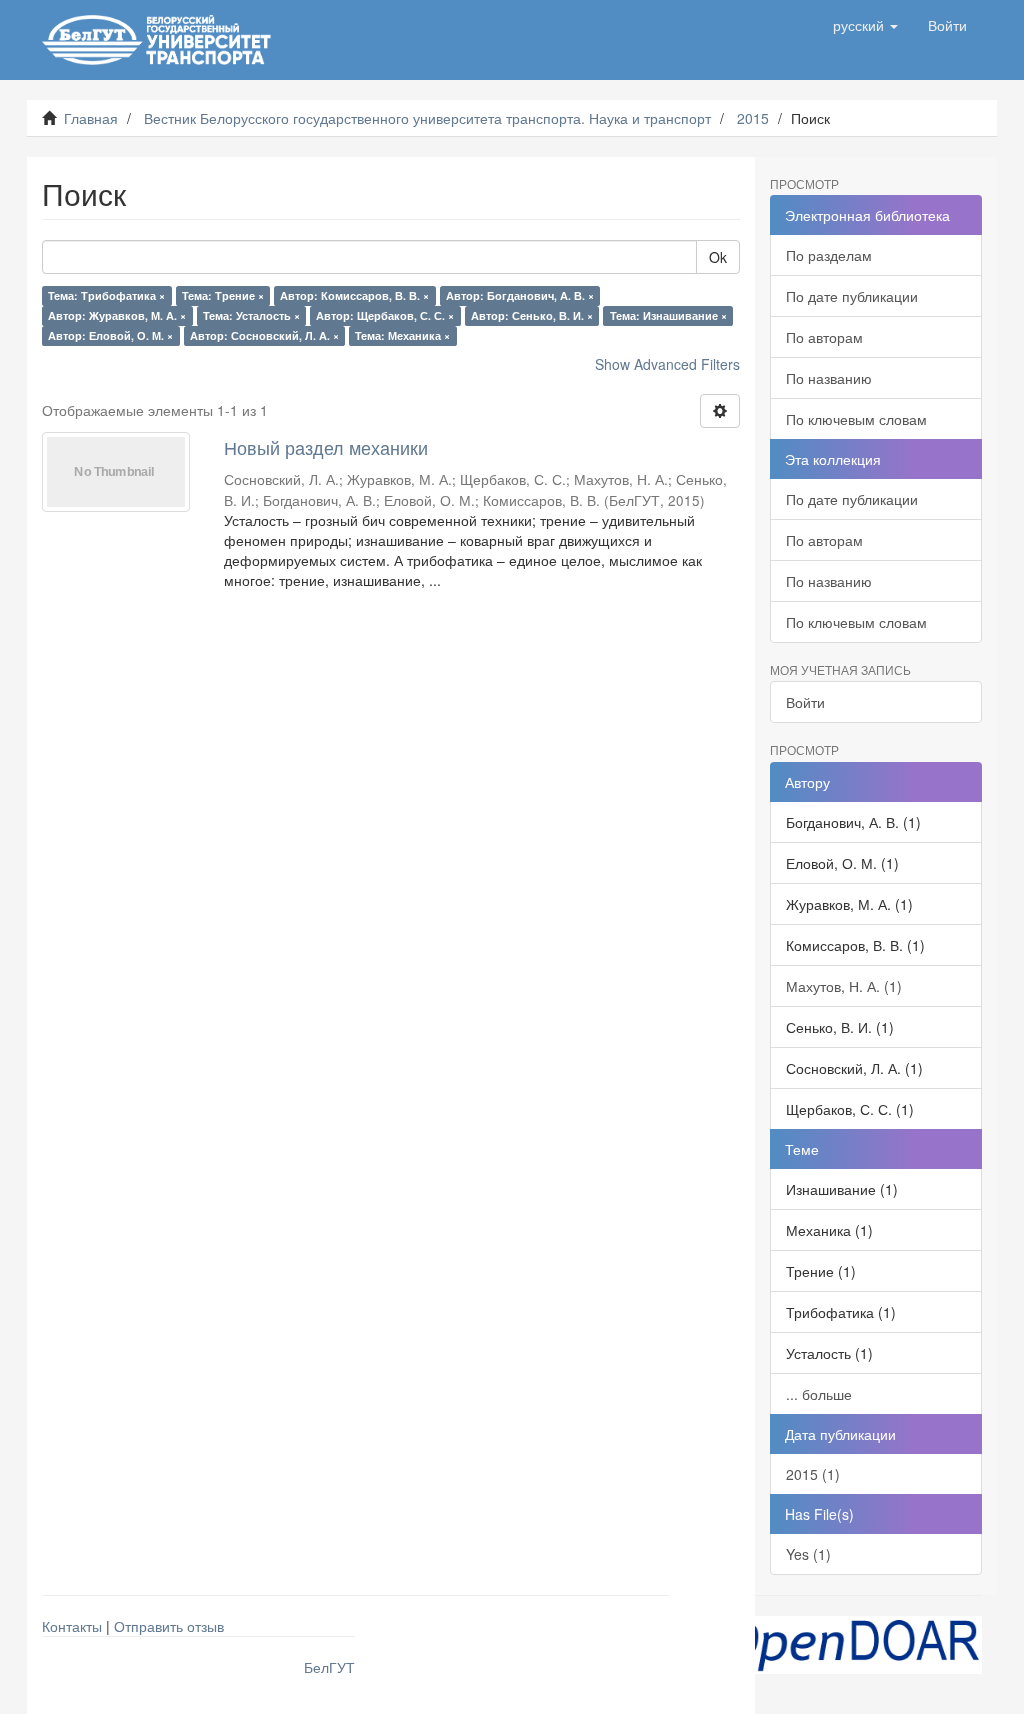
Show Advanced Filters (667, 364)
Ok (718, 257)
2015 (753, 118)
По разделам (829, 255)
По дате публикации (852, 296)
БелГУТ (329, 1667)
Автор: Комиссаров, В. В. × (354, 295)
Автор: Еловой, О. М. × (110, 335)
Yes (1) (808, 1554)
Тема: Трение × (223, 295)
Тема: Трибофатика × (106, 295)
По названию (829, 378)
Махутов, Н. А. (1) (844, 986)
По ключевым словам (856, 419)
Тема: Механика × (402, 335)
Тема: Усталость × (251, 315)
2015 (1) (813, 1474)
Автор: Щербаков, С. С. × (385, 315)
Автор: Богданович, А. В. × (520, 295)
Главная (91, 118)
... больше (819, 1394)
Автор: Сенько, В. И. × (532, 315)
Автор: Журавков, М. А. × (117, 315)
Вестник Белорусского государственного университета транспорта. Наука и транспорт (427, 118)
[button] (865, 25)
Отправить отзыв (169, 1626)
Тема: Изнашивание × (668, 315)
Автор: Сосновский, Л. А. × (264, 335)
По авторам (824, 337)
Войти (805, 702)
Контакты (72, 1626)
